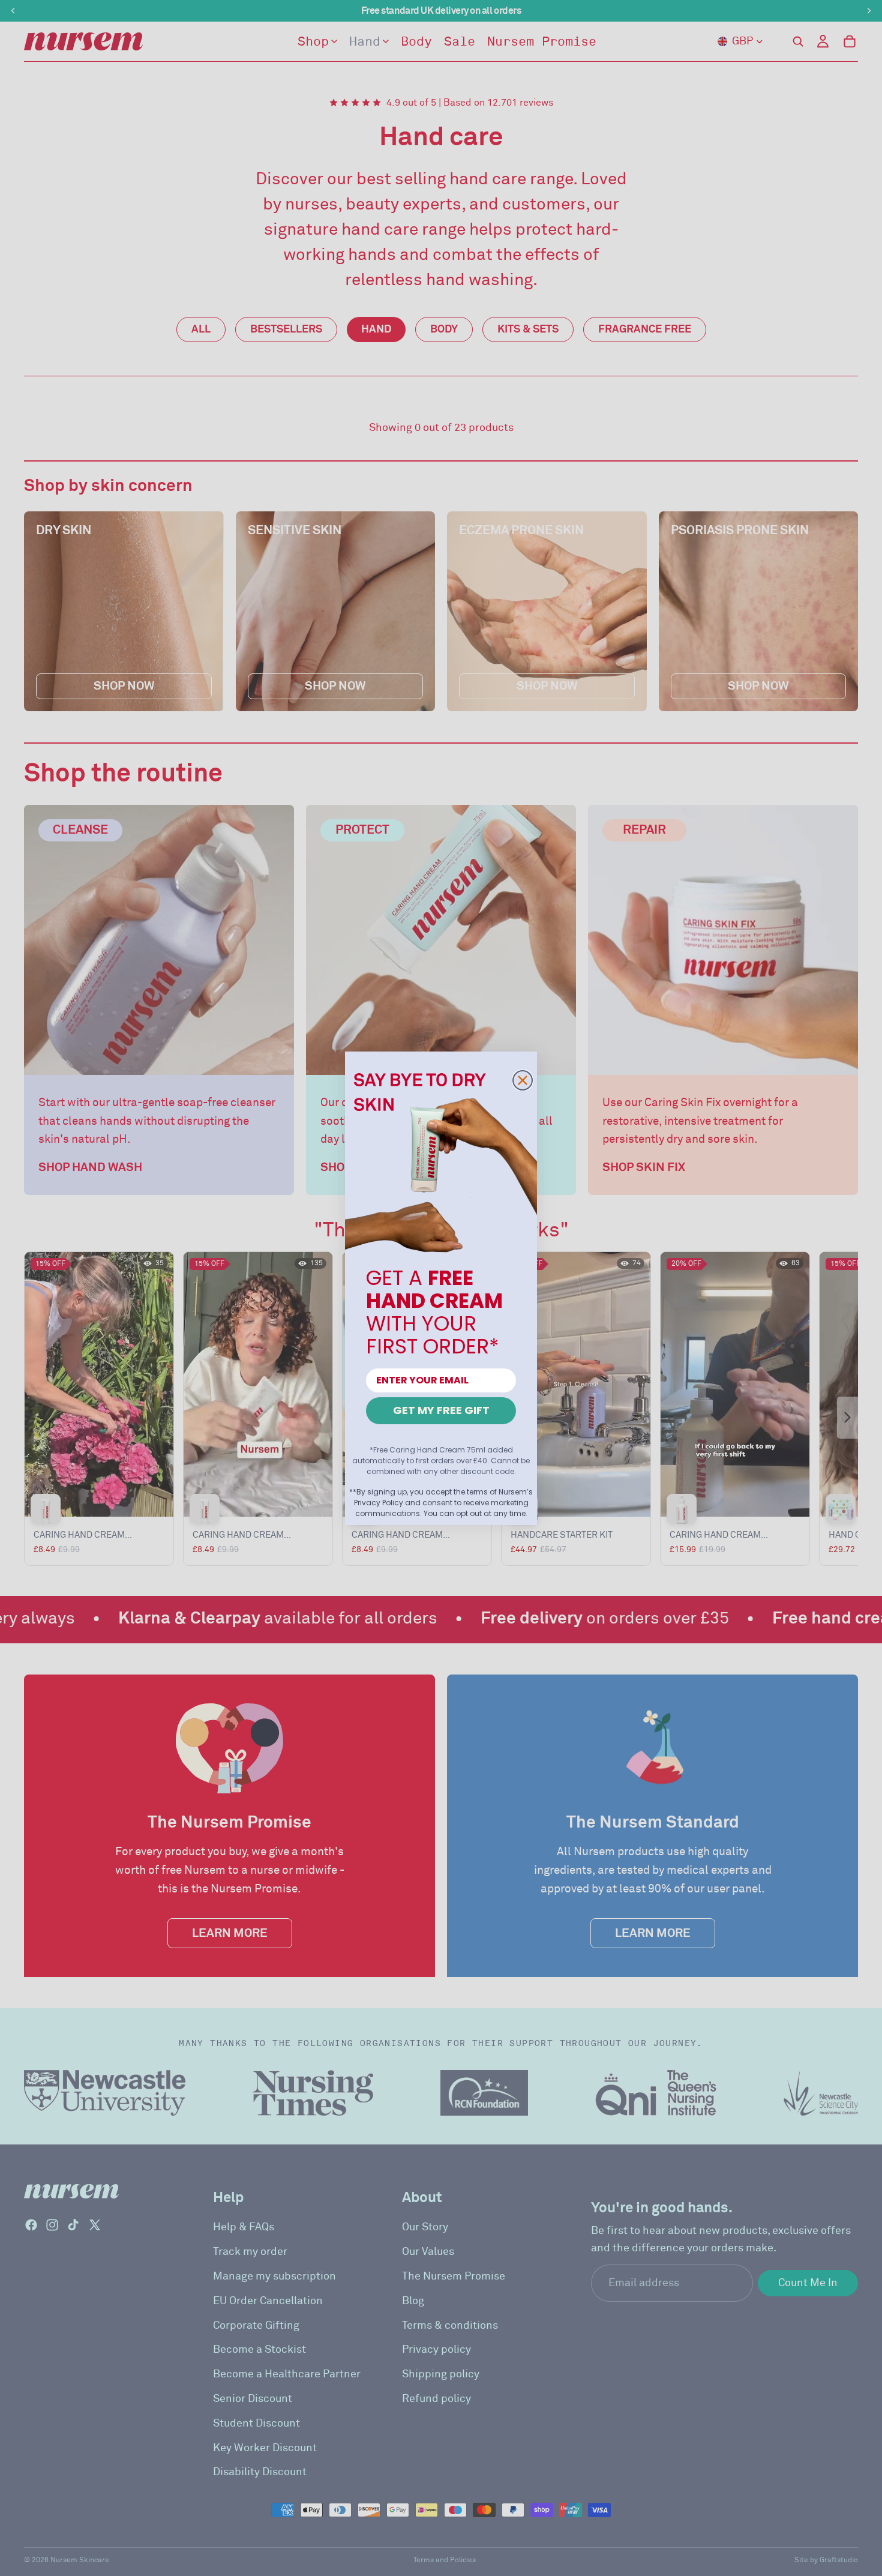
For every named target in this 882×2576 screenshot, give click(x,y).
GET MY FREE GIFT (441, 1410)
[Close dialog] (523, 1080)
